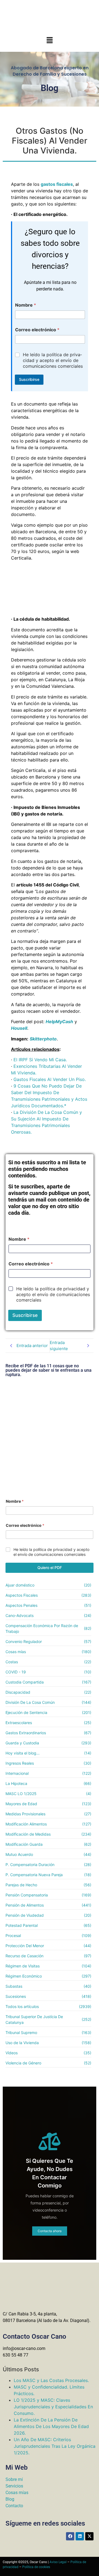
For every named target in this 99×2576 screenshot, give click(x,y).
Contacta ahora (50, 2231)
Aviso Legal (58, 2562)
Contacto (14, 2506)
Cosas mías (17, 2493)
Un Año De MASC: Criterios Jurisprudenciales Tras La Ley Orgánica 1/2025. (55, 2446)
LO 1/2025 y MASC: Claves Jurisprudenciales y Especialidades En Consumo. (53, 2407)
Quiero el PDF (50, 1567)
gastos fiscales (57, 184)
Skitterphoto (43, 1039)
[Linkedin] (80, 2536)
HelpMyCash (59, 1022)
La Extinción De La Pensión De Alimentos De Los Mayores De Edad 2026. (51, 2426)
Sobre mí (14, 2479)
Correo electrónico (37, 330)
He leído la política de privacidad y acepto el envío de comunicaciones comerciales (53, 360)
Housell (19, 1028)
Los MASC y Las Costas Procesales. (51, 2380)
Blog (10, 2499)
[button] (50, 40)
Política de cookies (36, 2567)
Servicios (14, 2486)
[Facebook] (70, 2536)
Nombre (26, 305)
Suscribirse (29, 379)
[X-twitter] (89, 2536)
